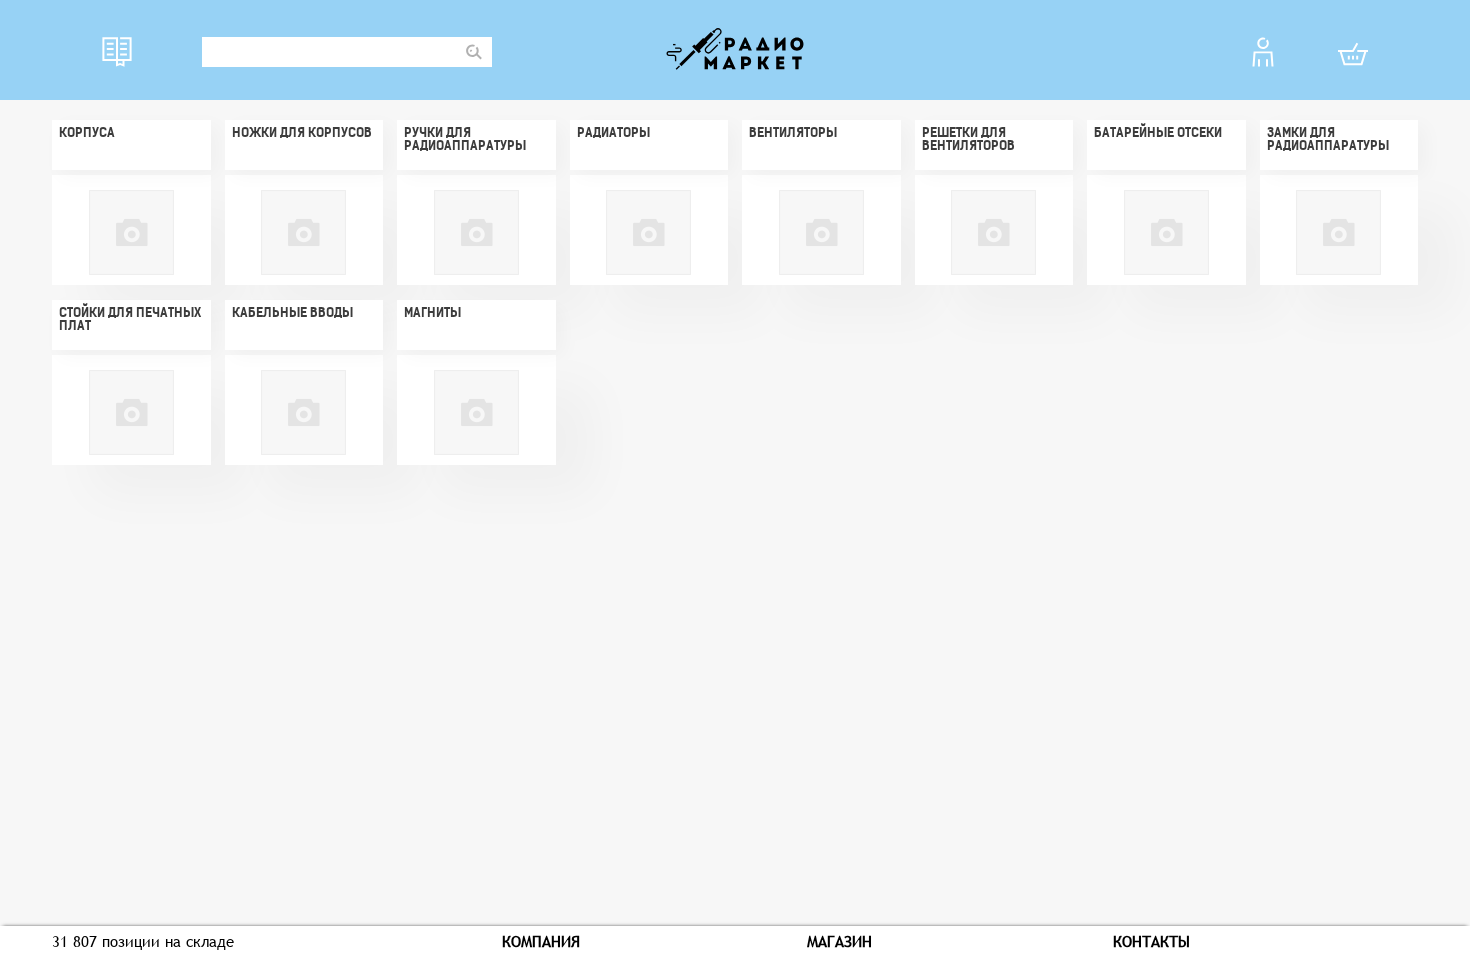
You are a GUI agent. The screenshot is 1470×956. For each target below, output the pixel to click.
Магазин (839, 941)
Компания (541, 941)
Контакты (1151, 941)
